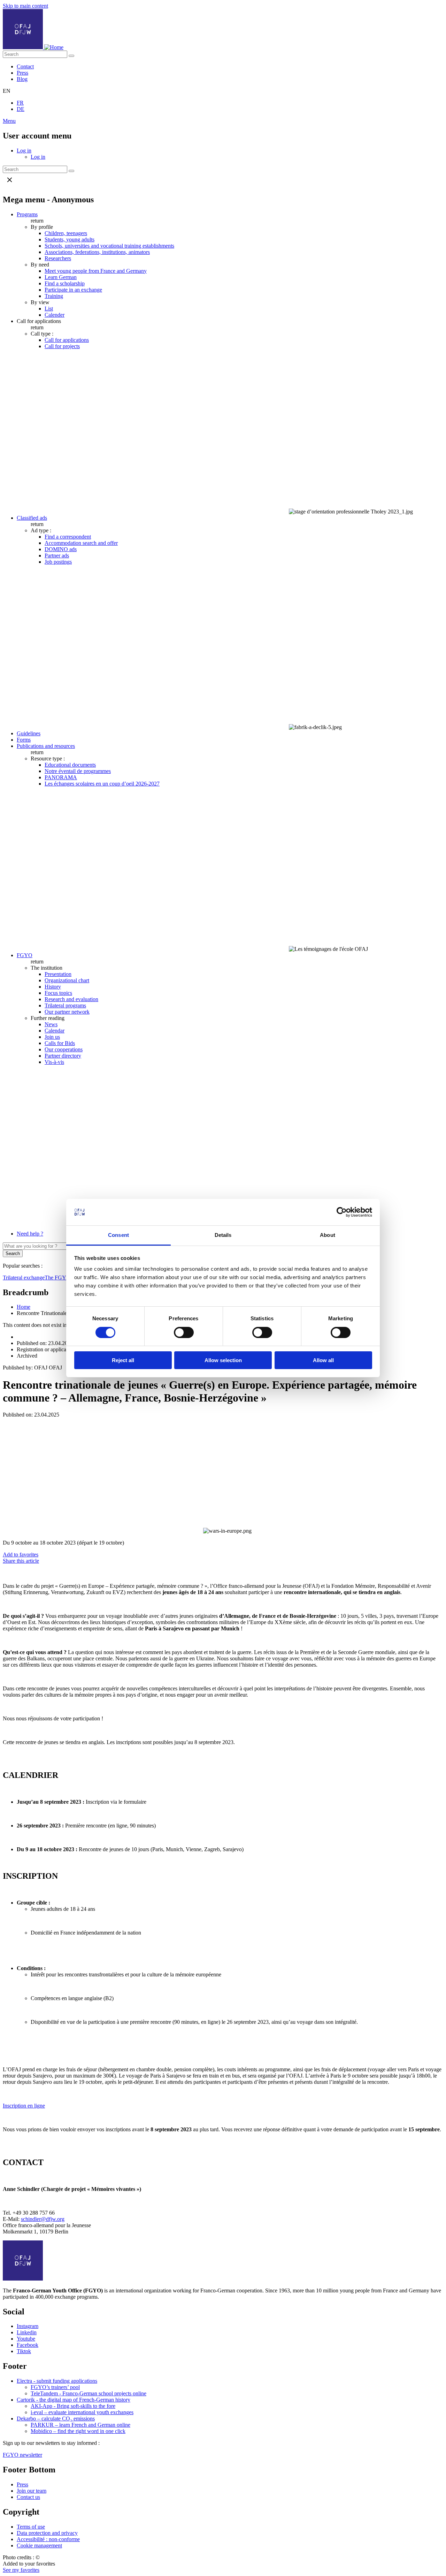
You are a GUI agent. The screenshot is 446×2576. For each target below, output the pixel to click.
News (51, 1024)
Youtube (26, 2339)
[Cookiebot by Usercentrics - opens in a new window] (342, 1212)
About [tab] (328, 1235)
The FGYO (58, 1278)
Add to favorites (21, 1554)
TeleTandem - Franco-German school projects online (89, 2393)
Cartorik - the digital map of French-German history (74, 2400)
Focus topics (58, 993)
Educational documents (70, 765)
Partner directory (63, 1056)
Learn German (61, 277)
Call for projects (62, 346)
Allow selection (223, 1360)
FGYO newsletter (22, 2455)
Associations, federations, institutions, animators (97, 252)
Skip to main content (25, 6)
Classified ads (32, 518)
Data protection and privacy (47, 2533)
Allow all (323, 1360)
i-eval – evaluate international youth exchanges (82, 2412)
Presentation (58, 974)
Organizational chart (67, 980)
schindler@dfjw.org (43, 2219)
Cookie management (39, 2545)
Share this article (21, 1561)
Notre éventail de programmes (78, 771)
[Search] (71, 56)
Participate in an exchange (73, 290)
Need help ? (30, 1234)
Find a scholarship (65, 283)
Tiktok (24, 2351)
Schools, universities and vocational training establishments (109, 246)
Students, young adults (70, 239)
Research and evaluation (71, 999)
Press (22, 73)
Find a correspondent (68, 537)
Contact (25, 66)
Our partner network (67, 1012)
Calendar (55, 1031)
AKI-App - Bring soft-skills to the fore (73, 2406)
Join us (52, 1037)
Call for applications (67, 340)
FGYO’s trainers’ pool (55, 2387)
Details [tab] (223, 1235)
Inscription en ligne (24, 2106)
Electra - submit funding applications (57, 2381)
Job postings (58, 562)
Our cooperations (64, 1049)
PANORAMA (61, 777)
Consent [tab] (118, 1235)
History (53, 987)
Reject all (123, 1360)
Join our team (32, 2491)
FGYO (25, 955)
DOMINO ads (61, 549)
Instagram (28, 2326)
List (49, 309)
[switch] (184, 1332)
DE (21, 109)
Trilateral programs (65, 1005)
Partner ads (57, 555)
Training (54, 296)
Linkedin (27, 2332)
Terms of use (31, 2527)
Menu (9, 121)
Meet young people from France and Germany (96, 271)
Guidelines (29, 733)
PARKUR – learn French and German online (80, 2425)
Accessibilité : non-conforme (48, 2539)
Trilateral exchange (24, 1278)
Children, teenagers (66, 233)
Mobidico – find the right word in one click (78, 2431)
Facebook (28, 2345)
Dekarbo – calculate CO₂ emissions (56, 2419)
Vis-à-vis (54, 1062)
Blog (22, 79)
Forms (24, 740)
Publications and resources (46, 746)
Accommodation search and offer (81, 543)
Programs (27, 214)
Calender (55, 315)
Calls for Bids (60, 1043)
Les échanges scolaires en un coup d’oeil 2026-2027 (102, 784)
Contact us (28, 2497)
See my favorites (21, 2570)
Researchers (58, 258)
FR (20, 103)
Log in (24, 151)
